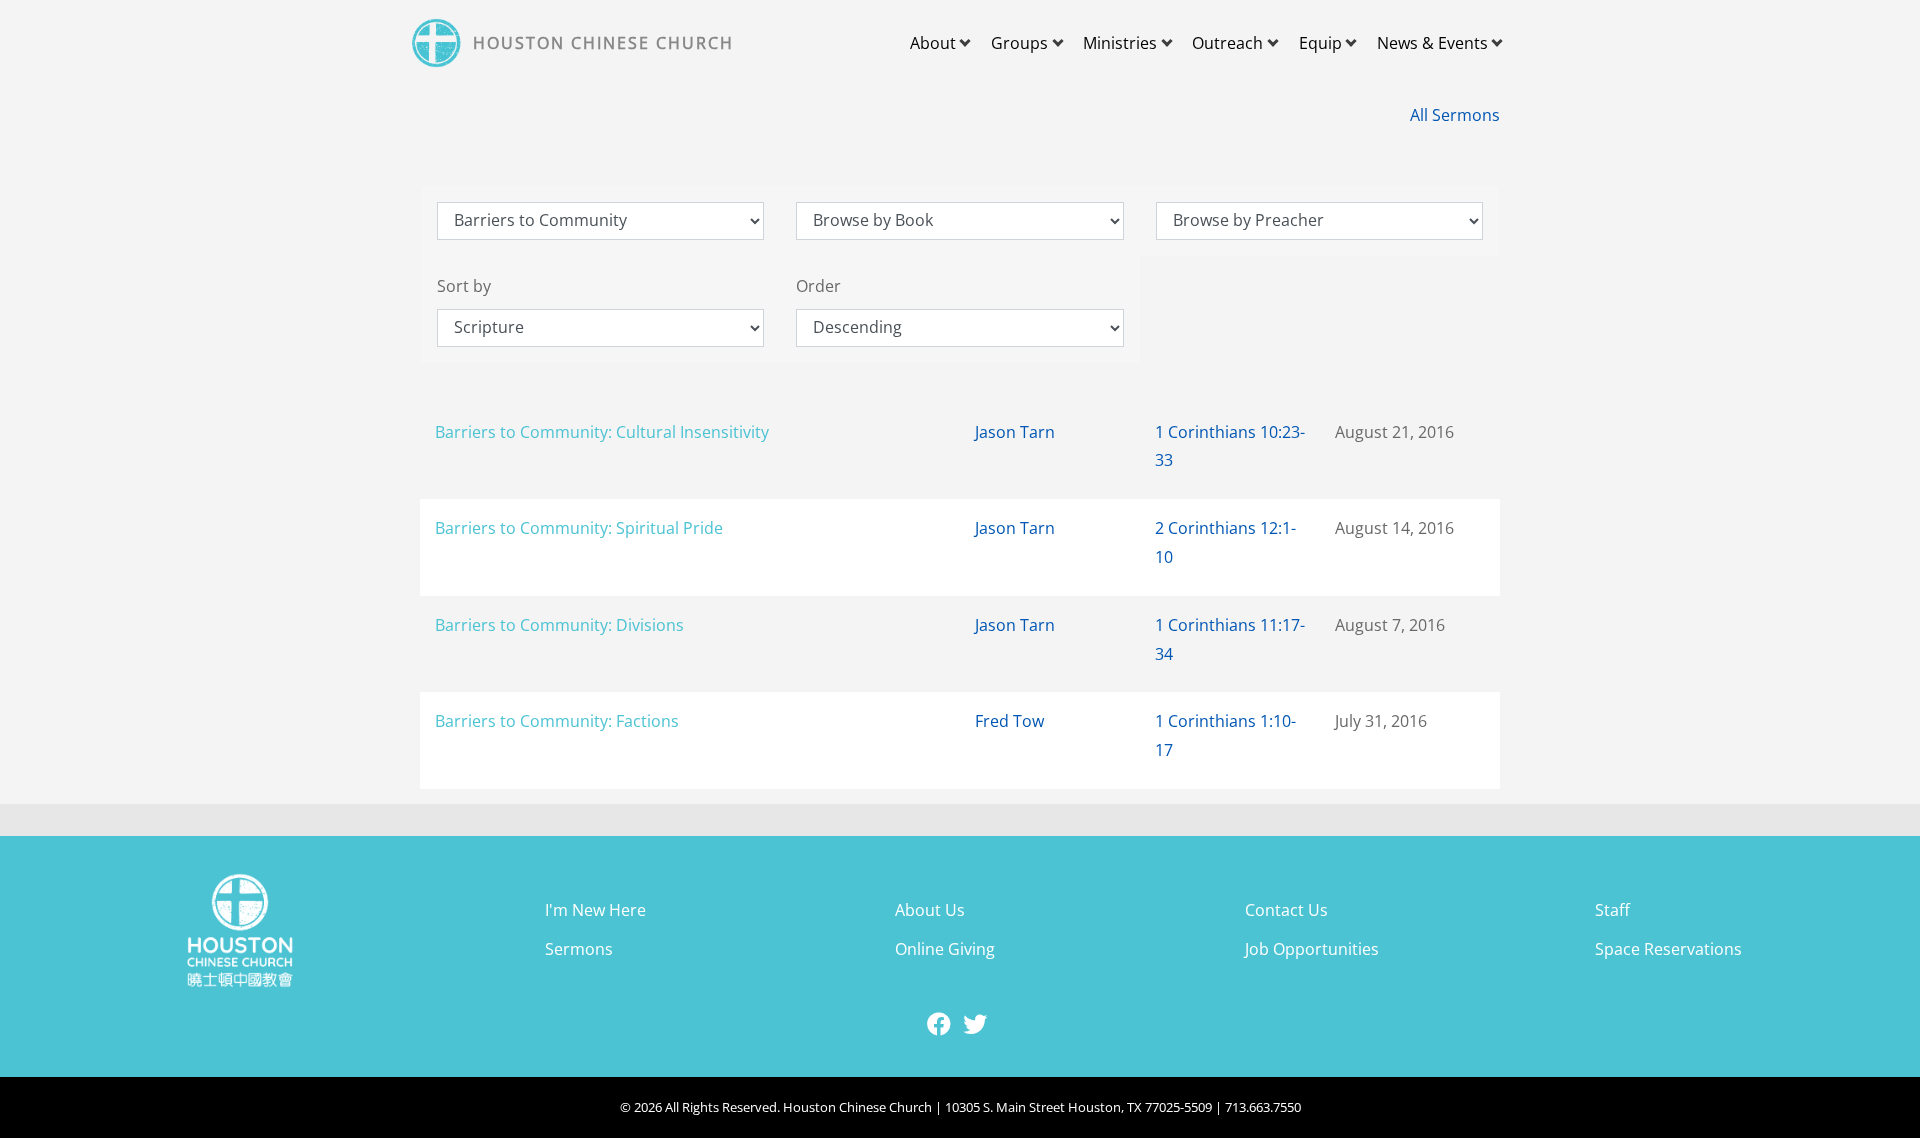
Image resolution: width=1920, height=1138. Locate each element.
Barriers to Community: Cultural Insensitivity (602, 432)
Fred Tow (1009, 721)
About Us (930, 910)
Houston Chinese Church (603, 43)
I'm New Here (595, 910)
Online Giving (945, 949)
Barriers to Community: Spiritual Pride (579, 528)
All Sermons (1455, 115)
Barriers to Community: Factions (557, 721)
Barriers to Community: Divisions (559, 625)
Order (818, 286)
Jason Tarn (1015, 432)
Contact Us (1286, 910)
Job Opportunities (1312, 949)
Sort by (464, 286)
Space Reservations (1668, 949)
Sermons (579, 949)
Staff (1612, 910)
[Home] (439, 43)
